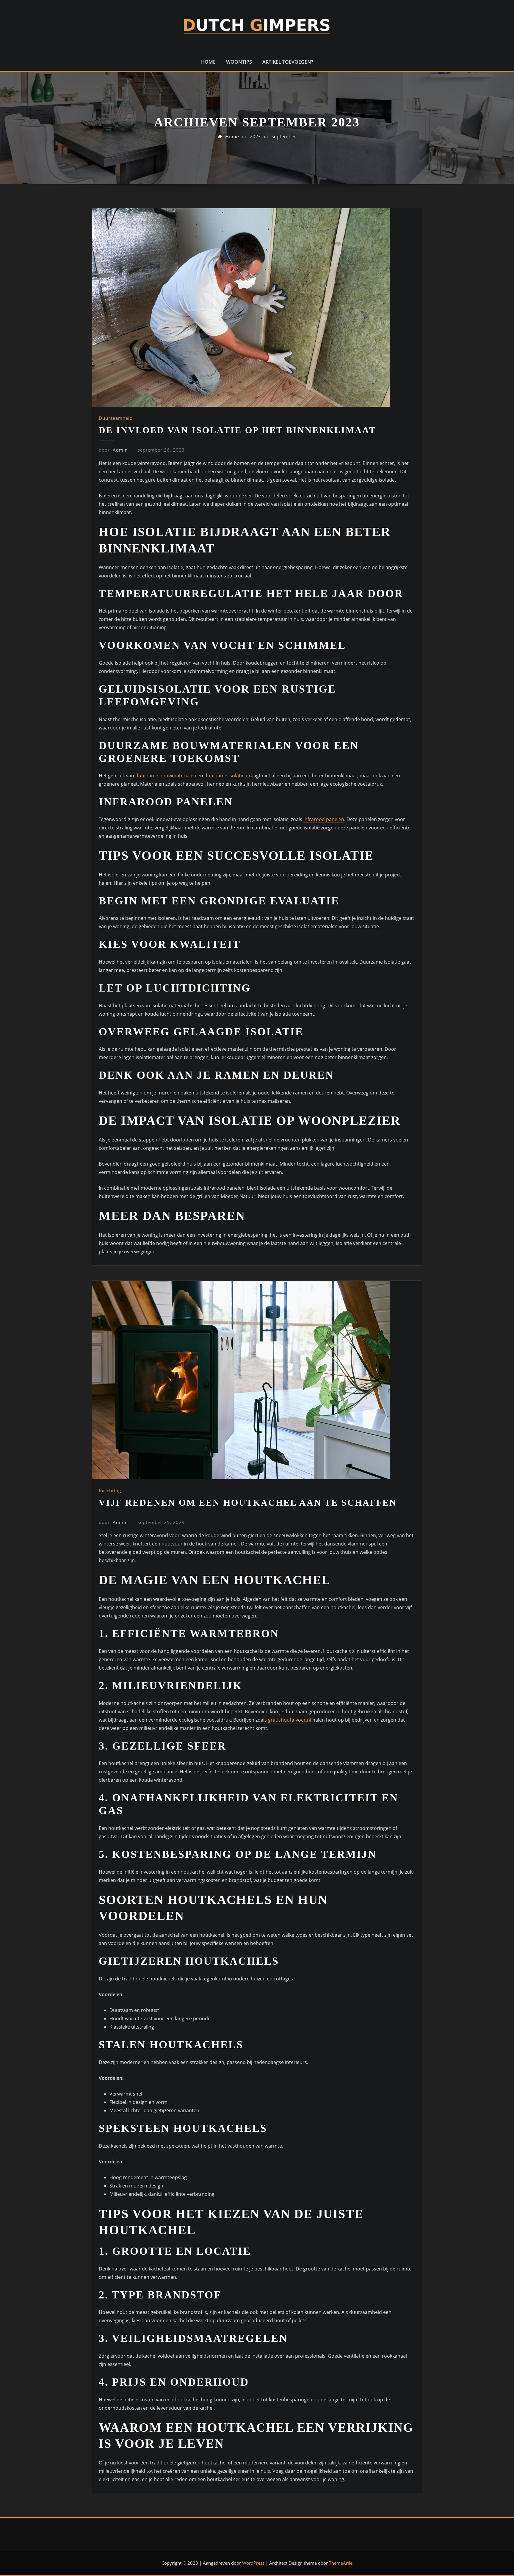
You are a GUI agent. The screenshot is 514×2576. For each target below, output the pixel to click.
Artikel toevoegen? (288, 62)
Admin (113, 450)
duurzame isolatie (224, 776)
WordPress (253, 2563)
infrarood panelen (324, 819)
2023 (255, 137)
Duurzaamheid (116, 418)
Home (208, 62)
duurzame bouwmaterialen (166, 776)
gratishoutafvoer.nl (290, 1720)
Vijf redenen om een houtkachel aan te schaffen (248, 1502)
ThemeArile (341, 2563)
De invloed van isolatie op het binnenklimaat (237, 430)
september (284, 137)
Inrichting (110, 1490)
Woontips (239, 62)
